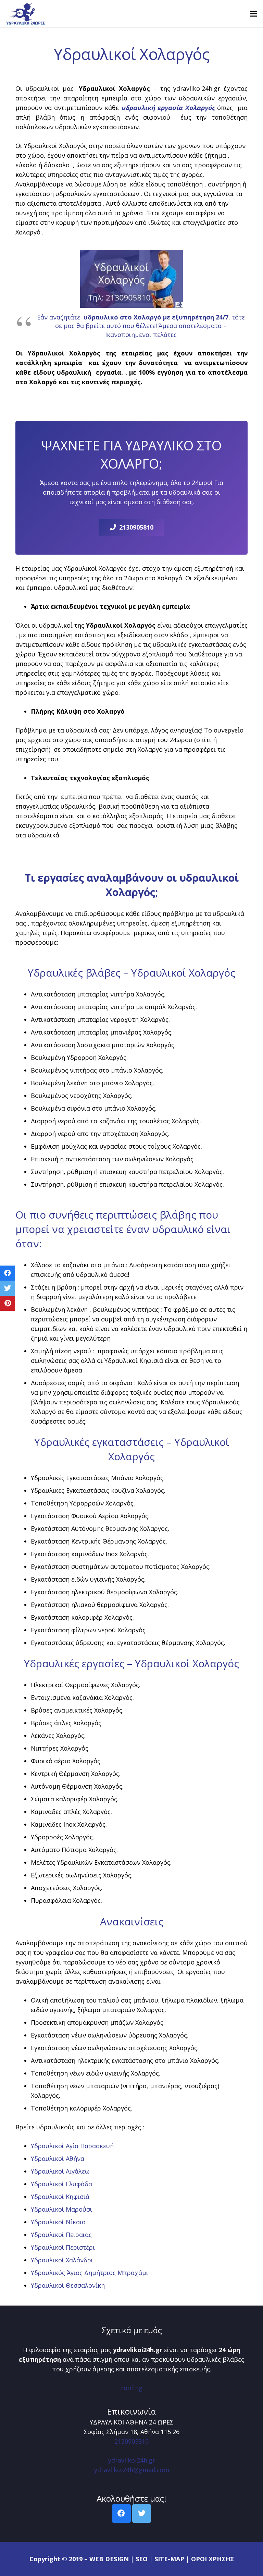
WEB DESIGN (109, 2559)
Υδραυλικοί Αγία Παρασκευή (72, 2146)
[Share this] (8, 1273)
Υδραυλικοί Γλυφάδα (61, 2184)
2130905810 (131, 2441)
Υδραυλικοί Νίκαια (58, 2222)
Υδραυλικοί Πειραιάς (61, 2235)
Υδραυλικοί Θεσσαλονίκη (68, 2285)
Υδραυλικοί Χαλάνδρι (62, 2260)
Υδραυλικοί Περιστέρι (63, 2247)
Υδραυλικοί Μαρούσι (61, 2209)
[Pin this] (8, 1303)
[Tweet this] (8, 1288)
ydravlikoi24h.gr (132, 2460)
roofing (132, 2388)
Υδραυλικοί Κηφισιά (60, 2197)
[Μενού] (254, 14)
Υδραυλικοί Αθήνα (58, 2158)
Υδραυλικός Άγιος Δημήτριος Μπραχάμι (90, 2273)
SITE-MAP (169, 2559)
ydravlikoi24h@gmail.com (132, 2470)
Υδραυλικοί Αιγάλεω (60, 2171)
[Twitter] (142, 2513)
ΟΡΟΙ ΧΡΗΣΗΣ (212, 2559)
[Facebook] (121, 2513)
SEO (142, 2559)
